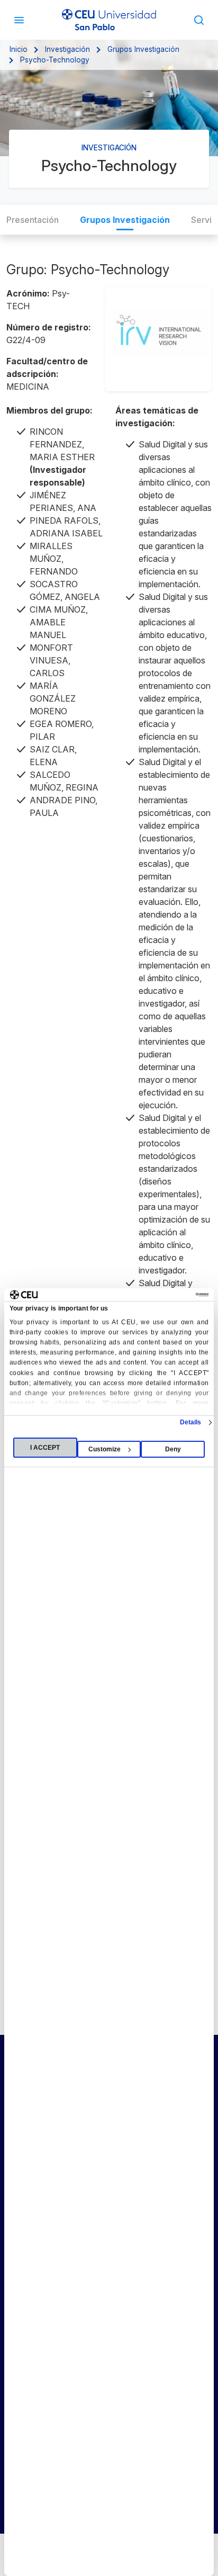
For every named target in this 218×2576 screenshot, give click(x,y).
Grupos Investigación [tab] (125, 220)
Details (191, 1422)
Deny (173, 1449)
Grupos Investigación (143, 49)
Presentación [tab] (33, 220)
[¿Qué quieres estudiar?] (199, 20)
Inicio (19, 49)
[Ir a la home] (109, 20)
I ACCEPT (45, 1448)
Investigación (67, 49)
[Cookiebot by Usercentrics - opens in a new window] (162, 1295)
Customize (105, 1449)
